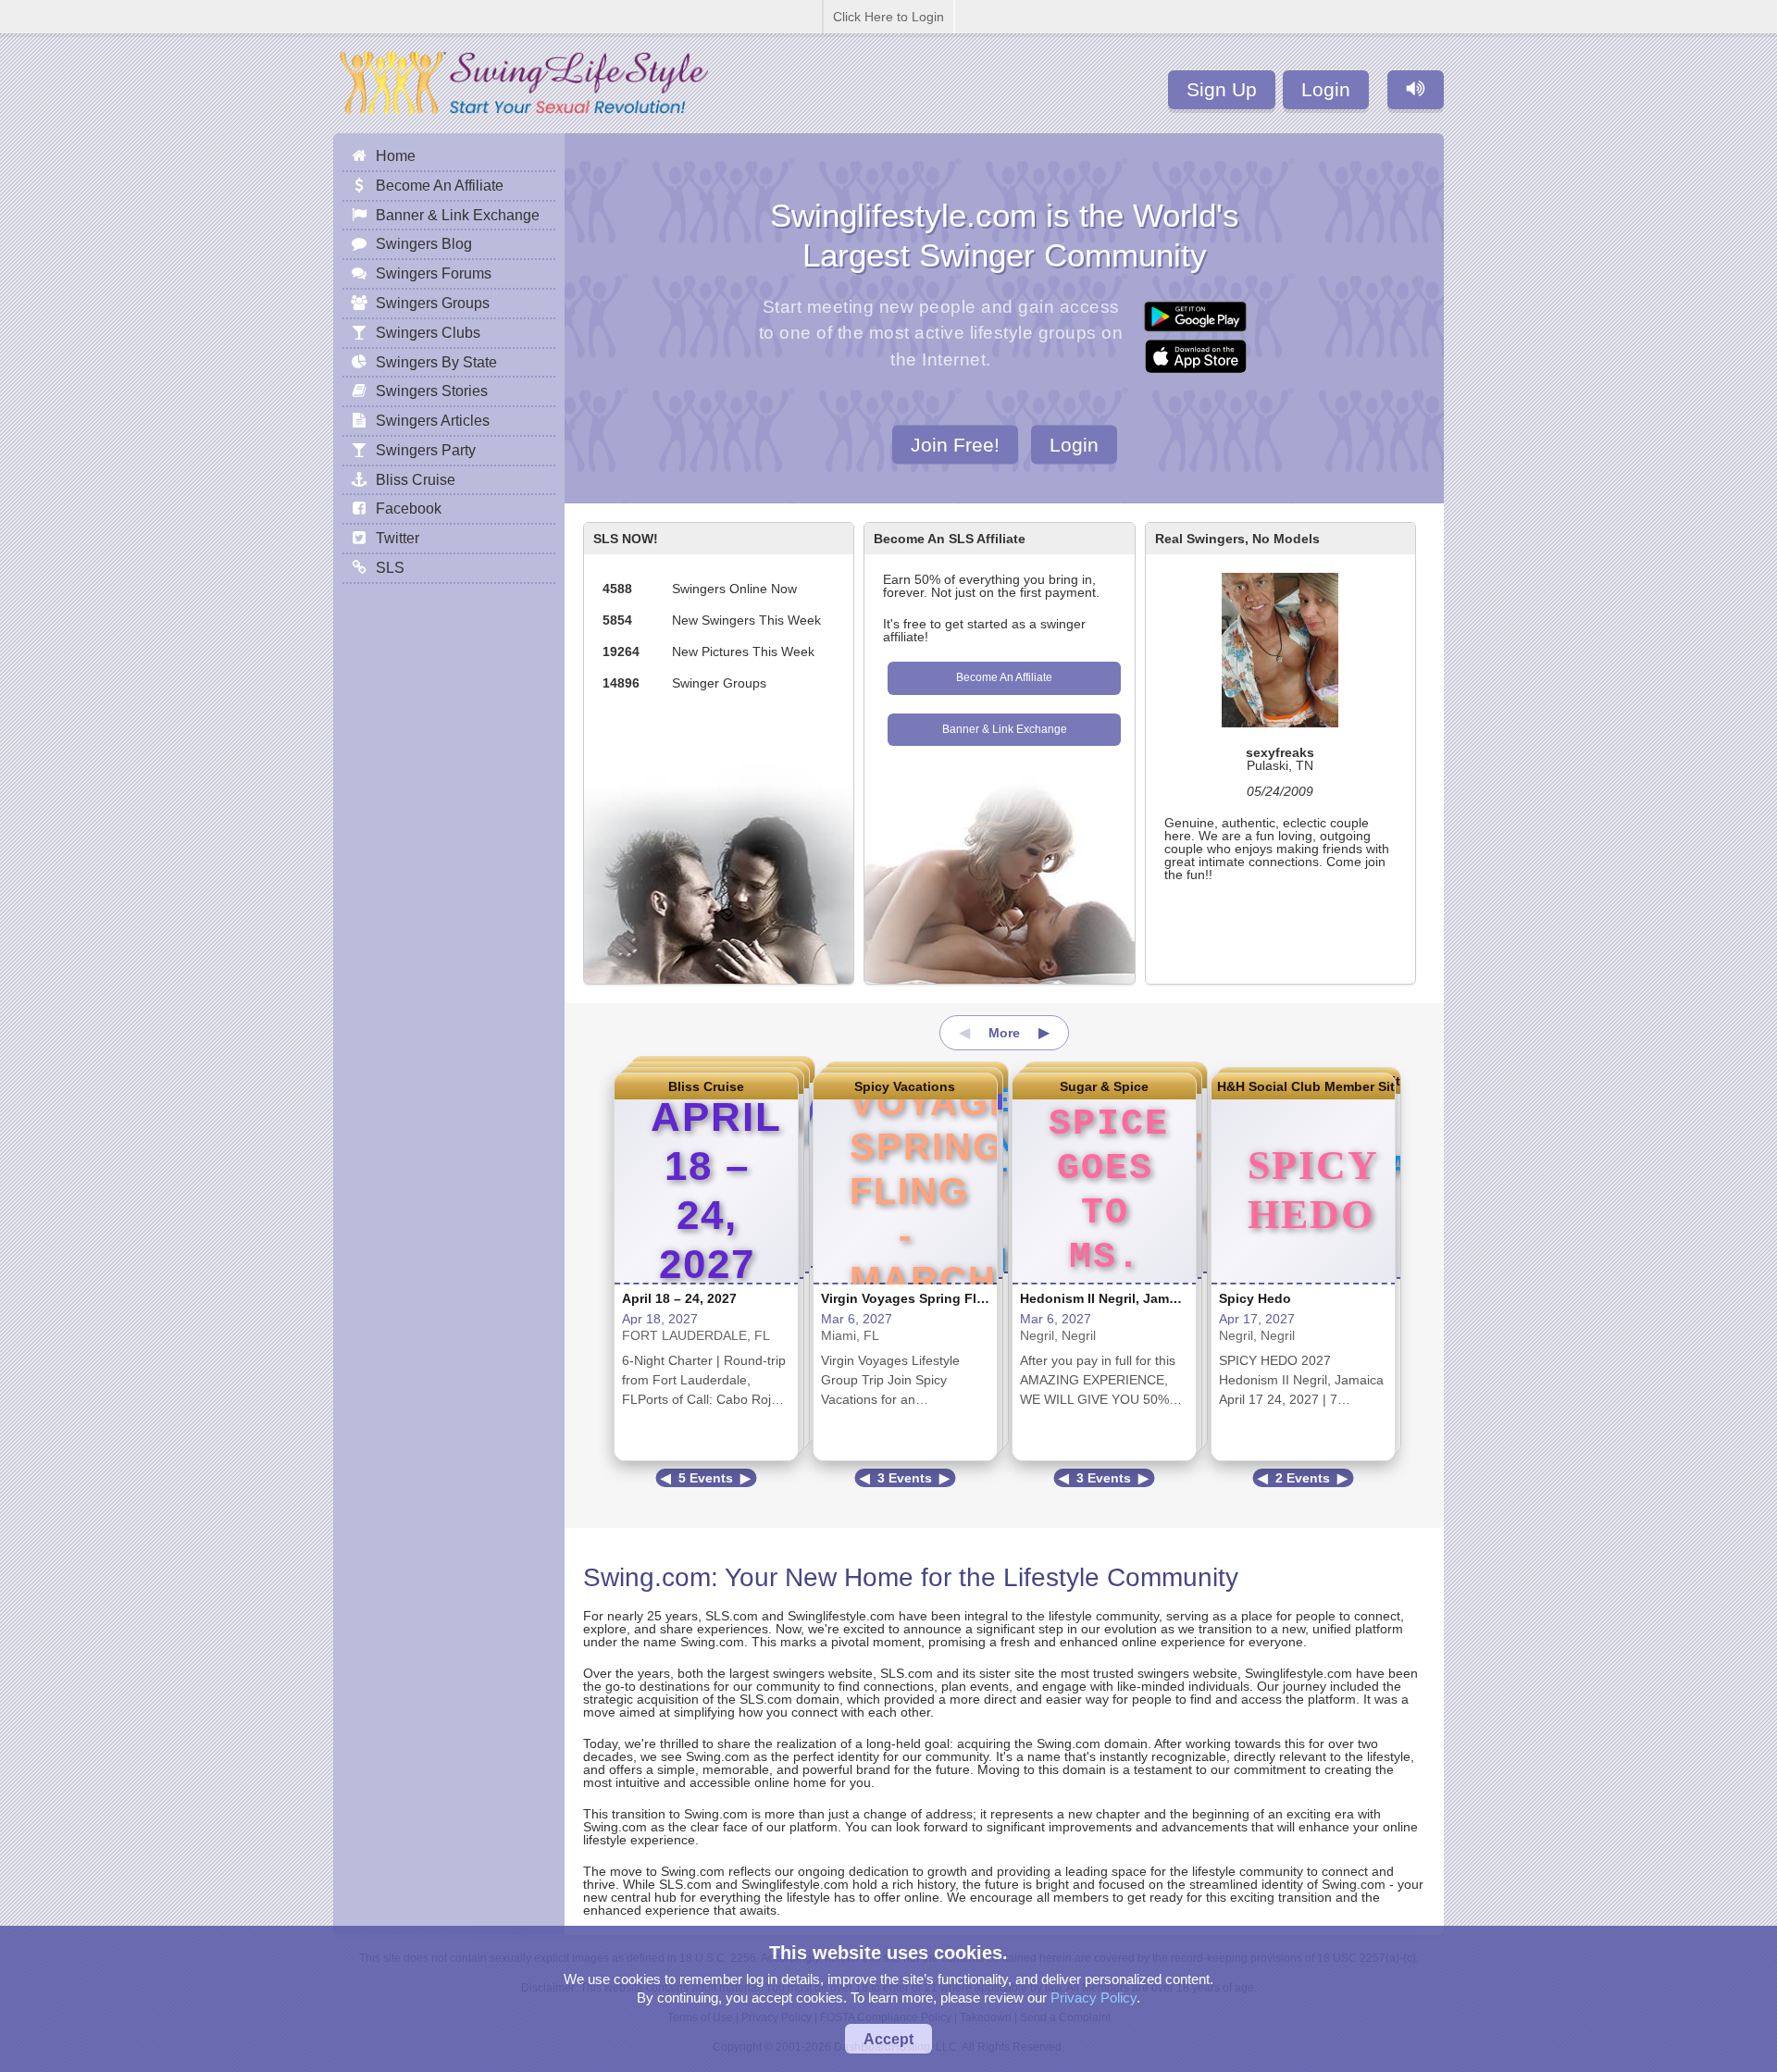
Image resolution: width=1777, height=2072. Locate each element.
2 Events (1303, 1478)
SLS (390, 567)
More (1004, 1033)
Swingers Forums (434, 273)
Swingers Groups (433, 303)
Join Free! (955, 444)
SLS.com (732, 1616)
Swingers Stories (432, 391)
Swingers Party (426, 450)
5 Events (706, 1478)
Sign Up (1222, 89)
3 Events (905, 1478)
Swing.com (647, 1577)
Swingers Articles (433, 420)
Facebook (409, 508)
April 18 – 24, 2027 (679, 1298)
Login (1326, 89)
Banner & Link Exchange (1005, 729)
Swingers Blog (424, 243)
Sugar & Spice (1104, 1086)
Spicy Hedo (1255, 1298)
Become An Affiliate (1004, 677)
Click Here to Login (888, 17)
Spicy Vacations (905, 1086)
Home (396, 155)
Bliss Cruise (706, 1086)
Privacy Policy (1094, 1998)
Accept (888, 2039)
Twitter (398, 538)
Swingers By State (436, 362)
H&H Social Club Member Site (1303, 1086)
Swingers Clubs (428, 332)
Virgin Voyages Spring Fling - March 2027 (951, 1298)
